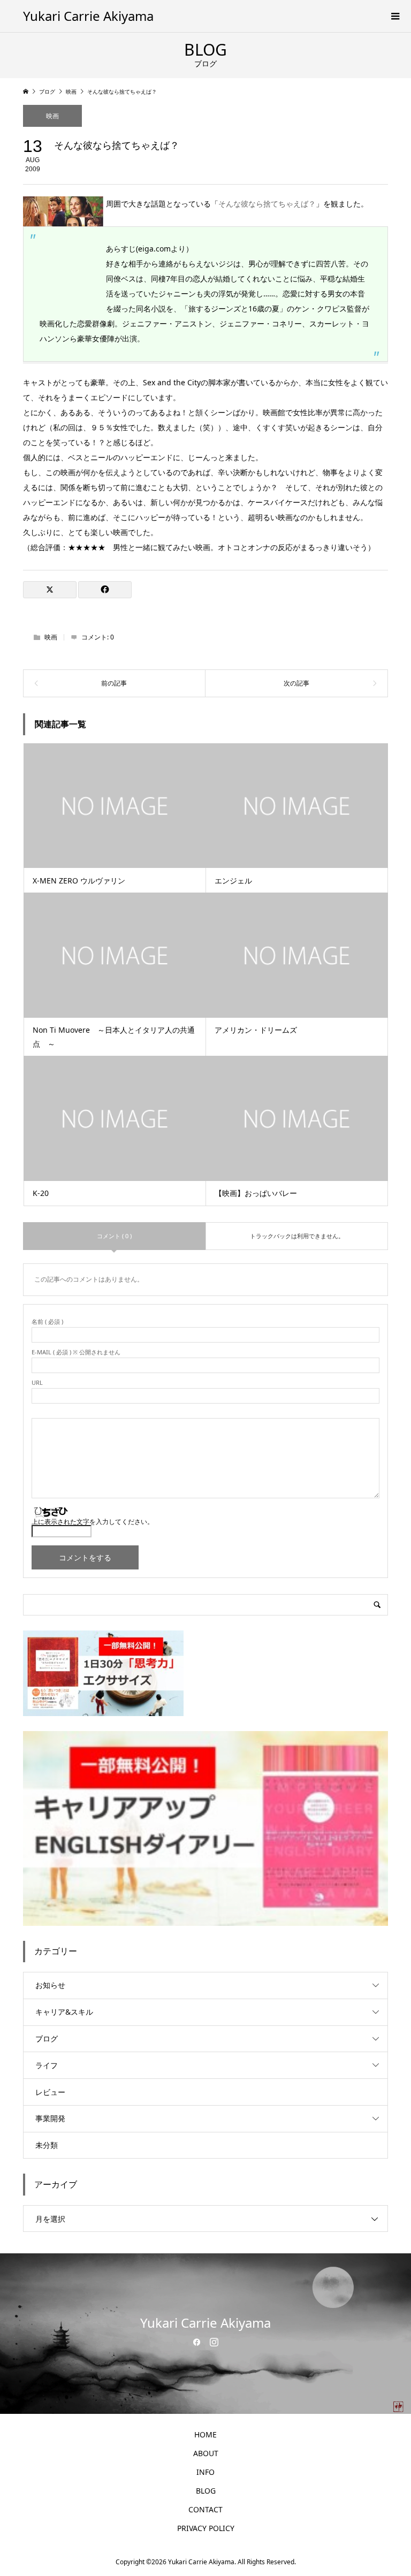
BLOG (206, 2491)
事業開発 (50, 2118)
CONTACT (205, 2509)
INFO (205, 2472)
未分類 (47, 2145)
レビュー (50, 2092)
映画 (52, 116)
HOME (205, 2434)
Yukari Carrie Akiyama (88, 16)
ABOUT (206, 2453)
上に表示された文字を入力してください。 (93, 1522)
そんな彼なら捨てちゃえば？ (267, 204)
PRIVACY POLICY (206, 2528)
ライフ (47, 2065)
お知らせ (50, 1985)
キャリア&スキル (64, 2012)
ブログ (47, 2038)
